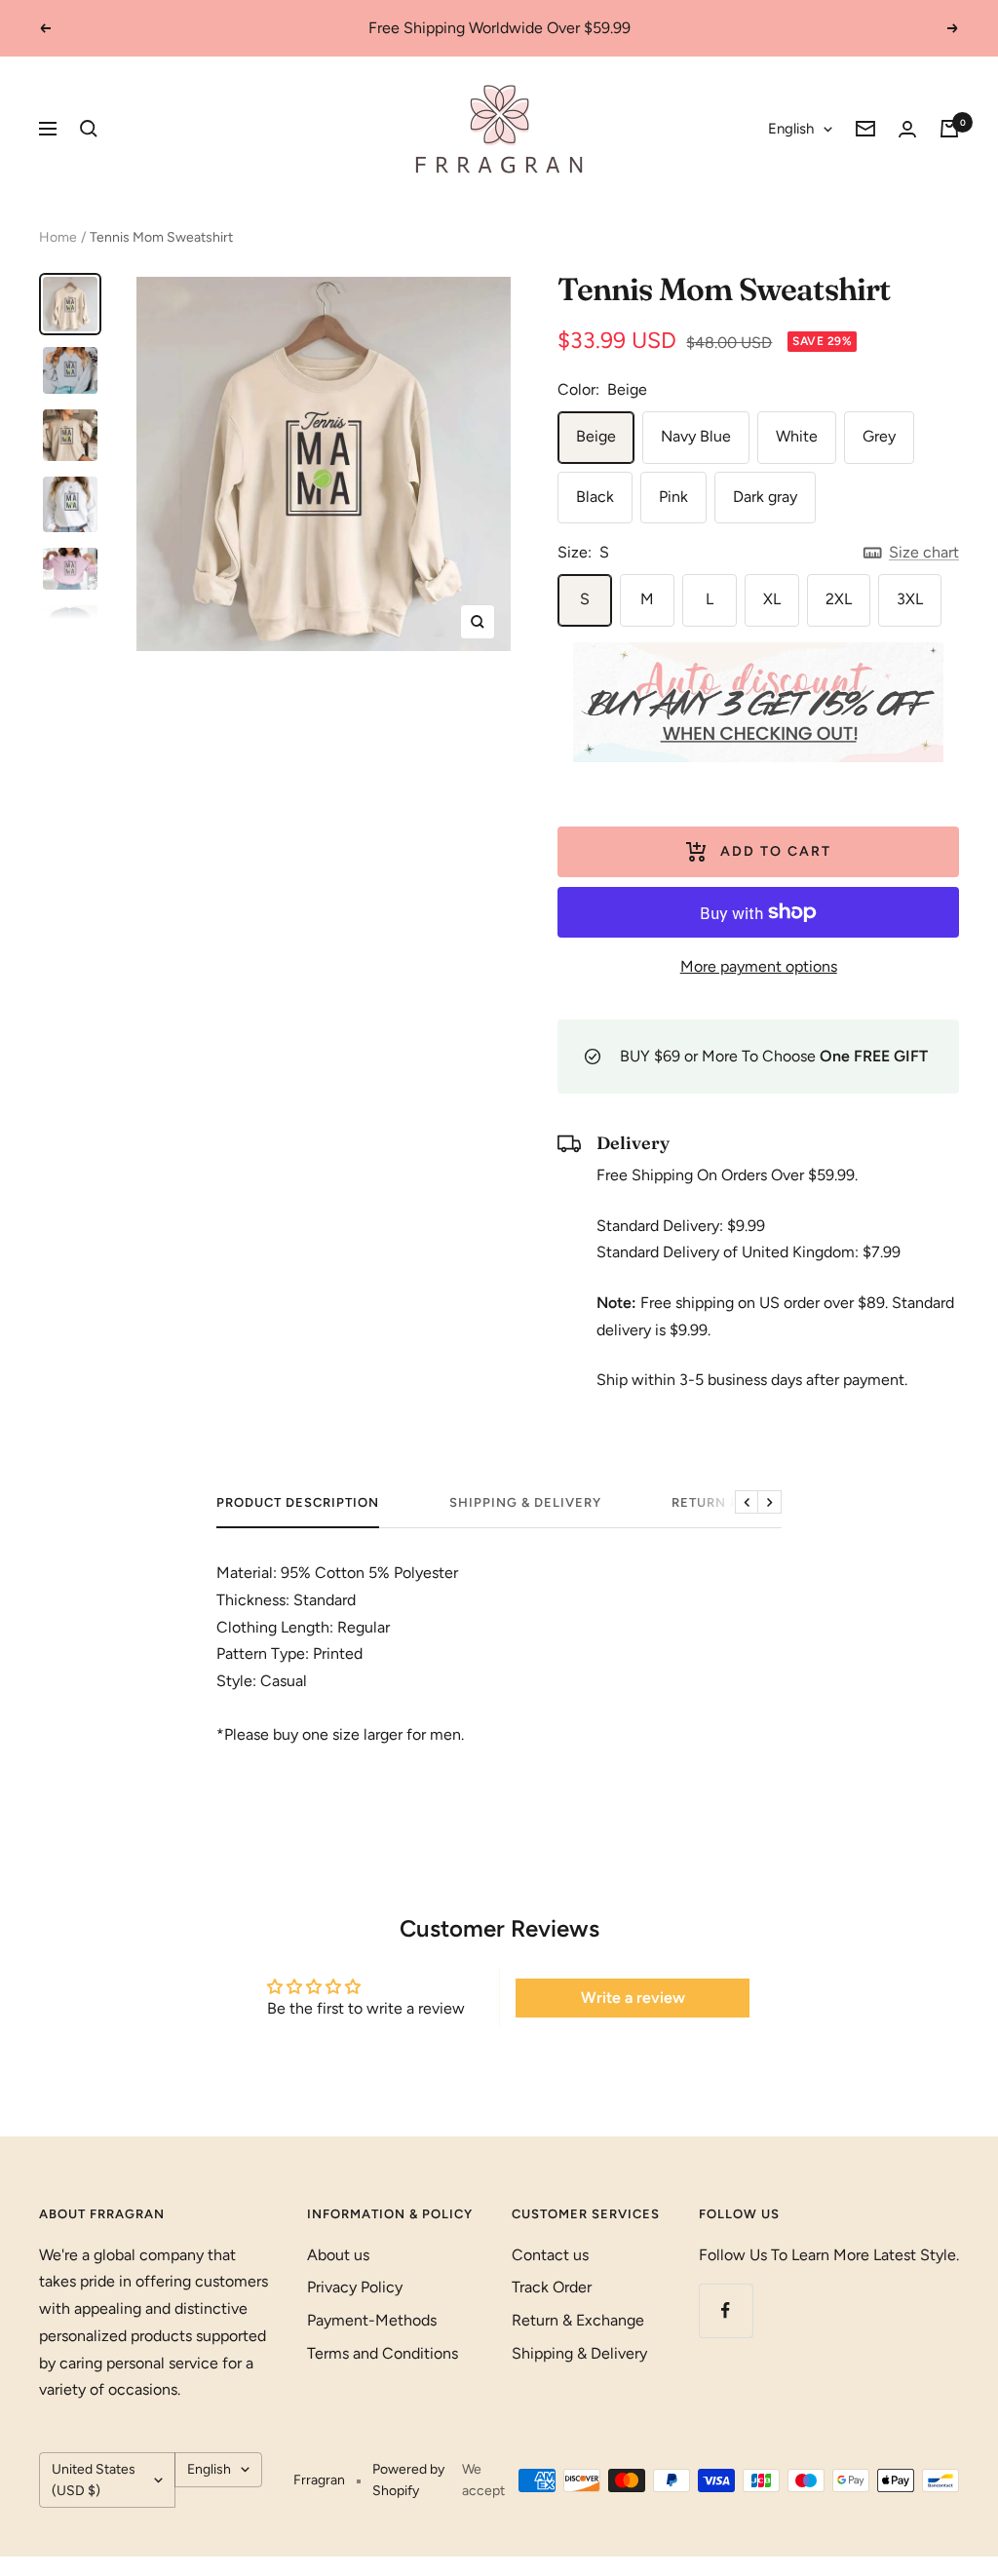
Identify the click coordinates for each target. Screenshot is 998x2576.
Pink (673, 497)
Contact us (550, 2255)
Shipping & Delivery (525, 1502)
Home (58, 237)
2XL (839, 599)
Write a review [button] (633, 1998)
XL (772, 599)
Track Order (552, 2287)
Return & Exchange (578, 2320)
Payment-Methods (372, 2320)
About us (338, 2255)
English (791, 129)
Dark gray (765, 497)
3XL (910, 599)
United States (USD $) (94, 2480)
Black (595, 497)
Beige (596, 436)
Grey (879, 436)
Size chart (924, 552)
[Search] (89, 129)
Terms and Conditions (383, 2353)
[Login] (907, 129)
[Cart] (949, 129)
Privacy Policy (355, 2287)
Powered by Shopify (408, 2480)
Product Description (298, 1502)
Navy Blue (696, 436)
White (797, 436)
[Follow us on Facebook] (726, 2310)
